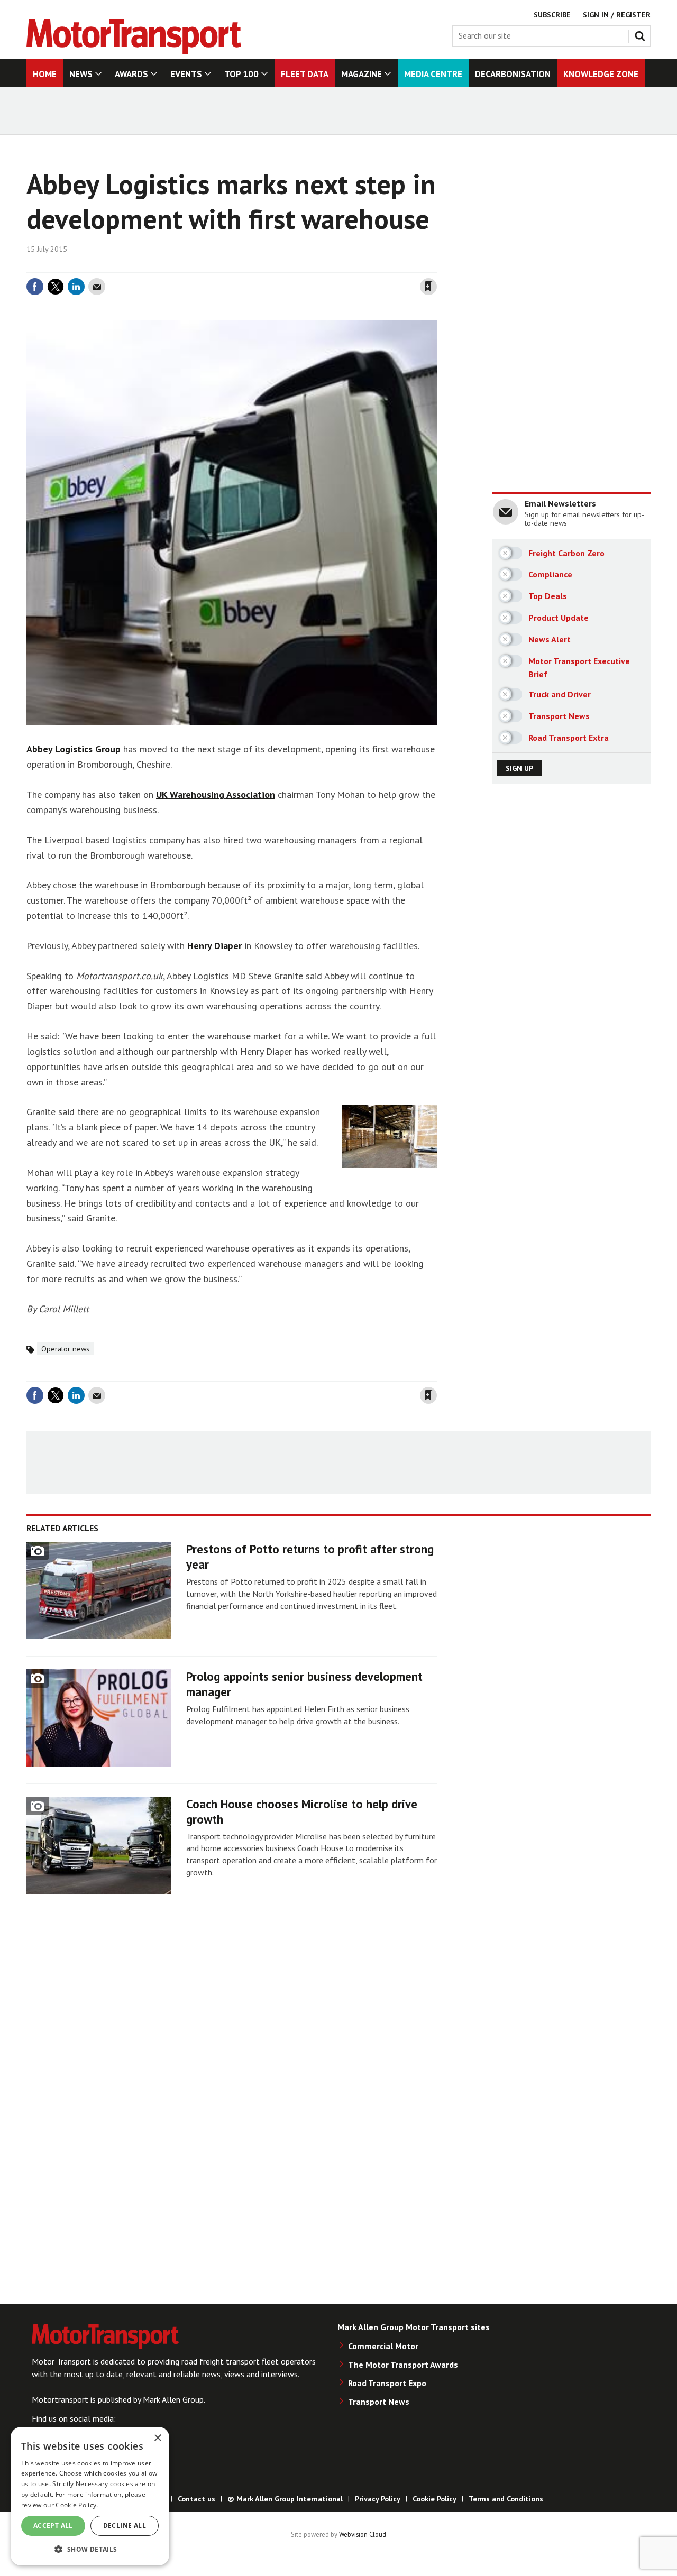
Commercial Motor (383, 2346)
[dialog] (90, 2496)
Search (642, 34)
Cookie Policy (434, 2499)
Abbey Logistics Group (74, 749)
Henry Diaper (214, 946)
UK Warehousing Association (216, 794)
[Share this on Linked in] (76, 287)
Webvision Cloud (363, 2534)
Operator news (65, 1349)
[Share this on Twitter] (56, 287)
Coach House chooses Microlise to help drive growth (302, 1811)
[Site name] (134, 51)
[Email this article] (97, 287)
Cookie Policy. (77, 2505)
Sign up (519, 768)
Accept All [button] (53, 2526)
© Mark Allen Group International (285, 2499)
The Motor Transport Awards (403, 2365)
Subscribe (552, 15)
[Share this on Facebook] (35, 287)
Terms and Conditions (506, 2499)
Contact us (196, 2499)
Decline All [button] (125, 2526)
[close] (436, 266)
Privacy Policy (378, 2499)
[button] (90, 2549)
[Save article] (428, 287)
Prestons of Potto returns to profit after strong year (310, 1557)
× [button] (157, 2438)
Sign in (303, 266)
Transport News (379, 2402)
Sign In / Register (617, 15)
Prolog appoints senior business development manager (304, 1684)
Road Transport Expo (387, 2383)
